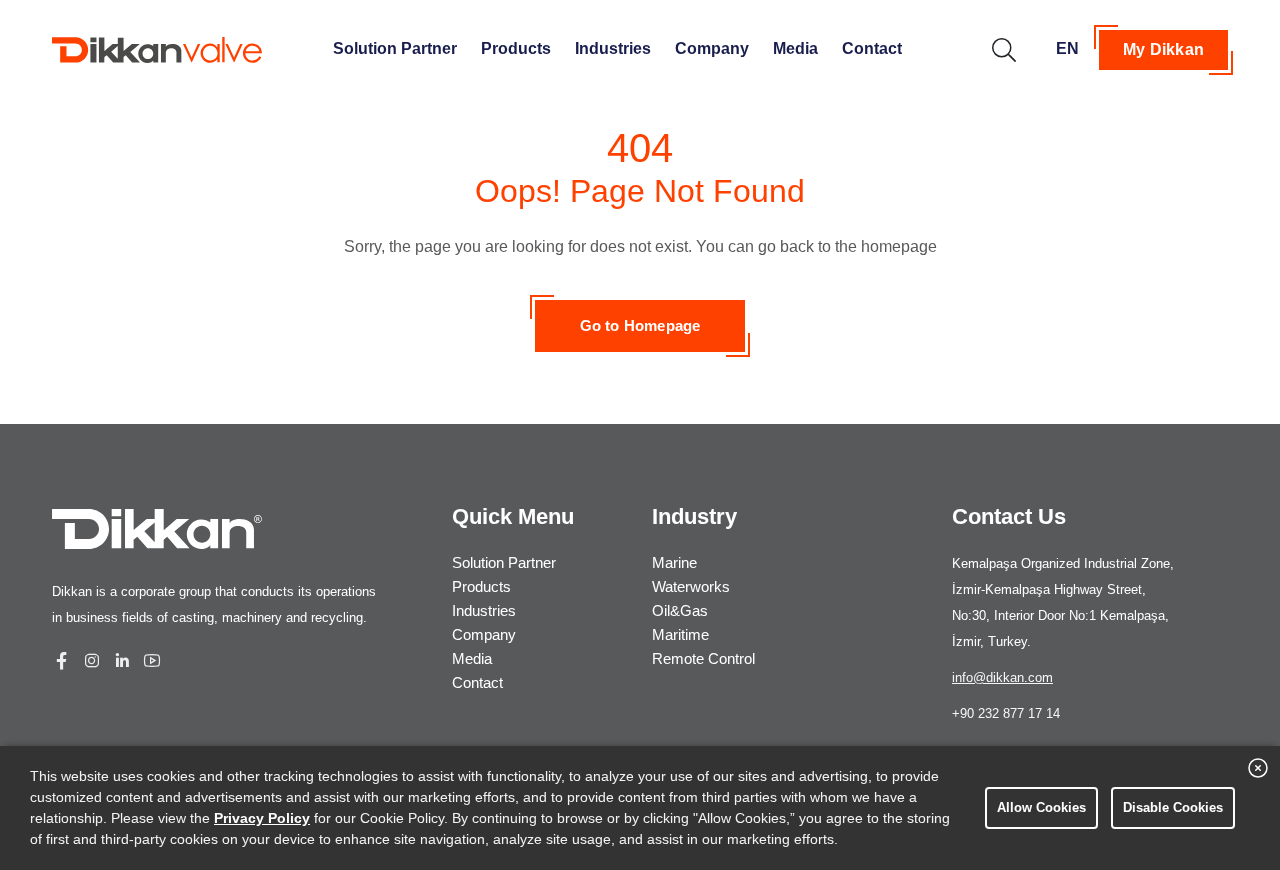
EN (1067, 48)
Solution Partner (395, 48)
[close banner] (1258, 768)
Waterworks (691, 586)
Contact (872, 48)
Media (795, 48)
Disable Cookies (1173, 807)
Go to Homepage (640, 325)
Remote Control (703, 658)
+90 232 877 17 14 (1006, 713)
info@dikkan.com (1002, 677)
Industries (613, 48)
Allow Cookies (1041, 807)
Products (516, 48)
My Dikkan (1163, 49)
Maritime (680, 634)
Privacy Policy (262, 818)
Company (712, 48)
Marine (674, 562)
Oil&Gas (680, 610)
